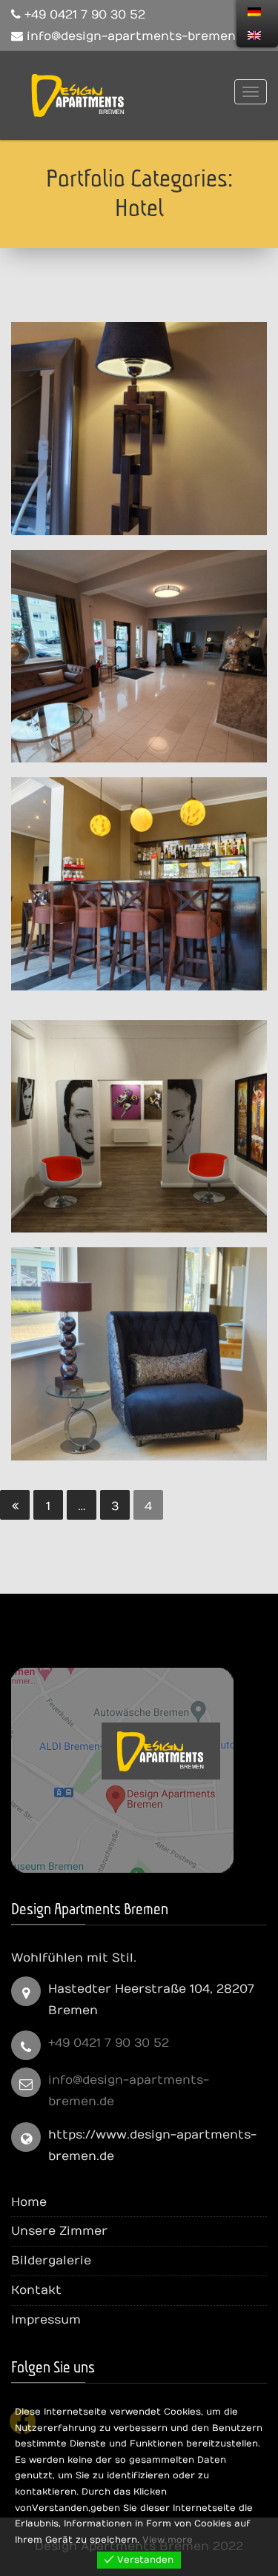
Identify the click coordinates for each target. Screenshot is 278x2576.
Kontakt (36, 2290)
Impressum (46, 2320)
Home (29, 2202)
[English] (254, 36)
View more (168, 2540)
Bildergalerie (51, 2261)
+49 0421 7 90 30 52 (109, 2043)
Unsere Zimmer (59, 2231)
